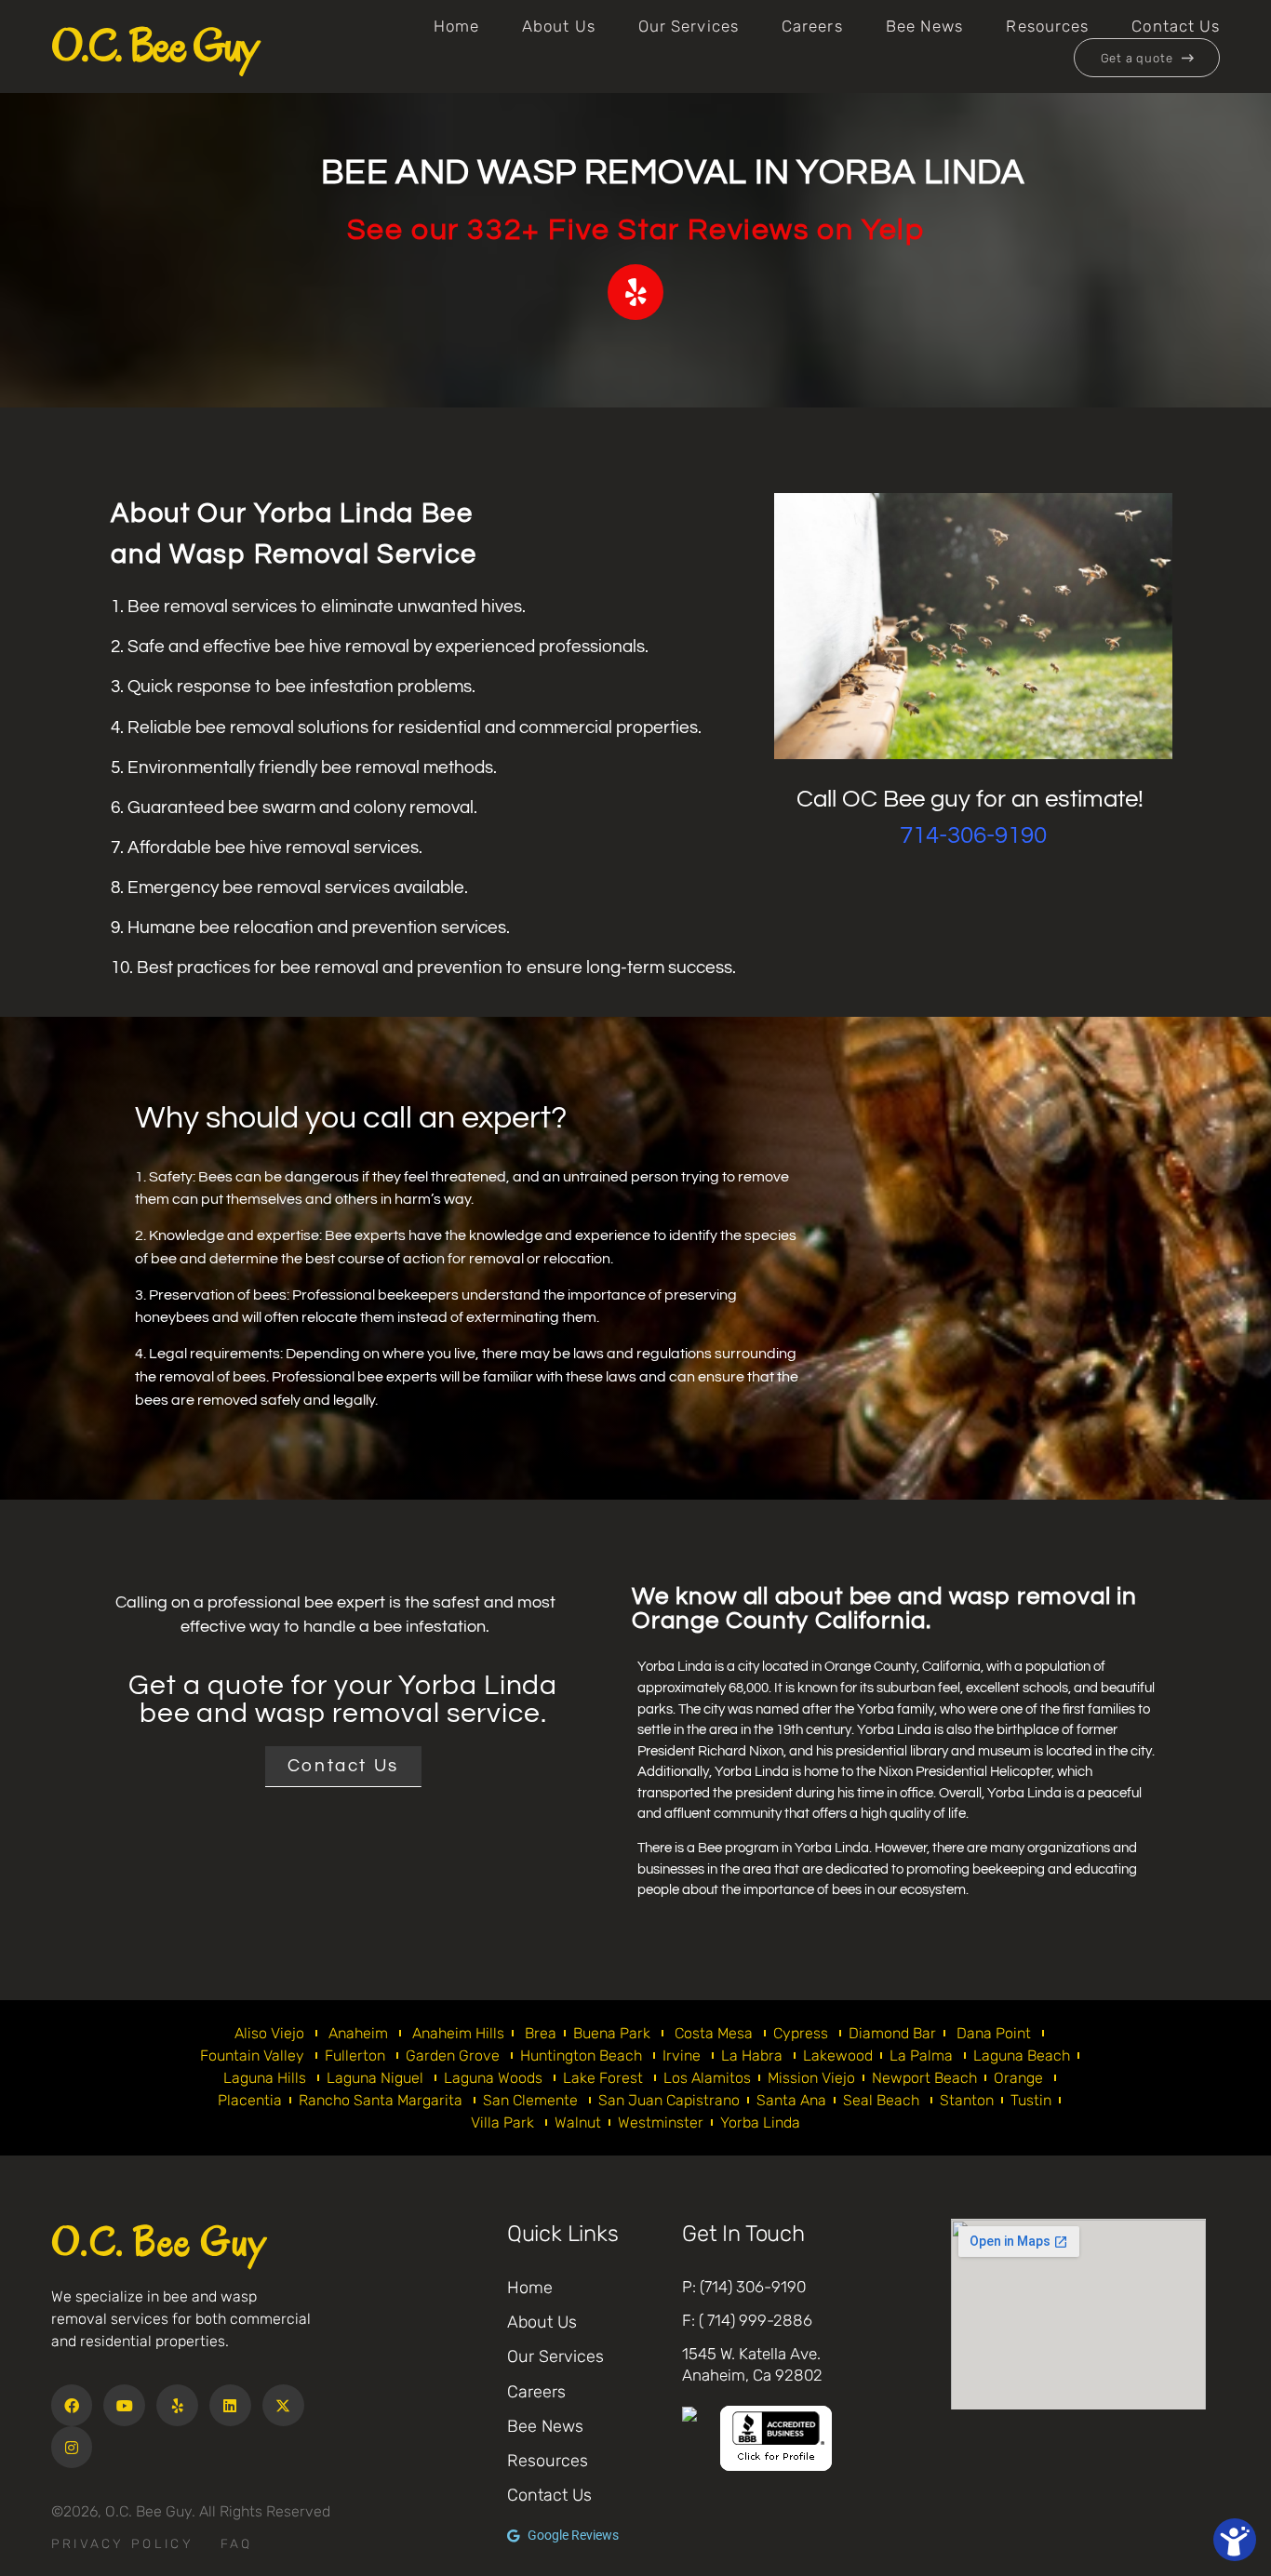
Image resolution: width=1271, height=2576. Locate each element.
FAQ (237, 2543)
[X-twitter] (283, 2405)
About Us (559, 26)
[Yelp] (177, 2405)
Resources (1047, 26)
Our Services (689, 26)
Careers (812, 26)
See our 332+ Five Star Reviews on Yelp (636, 230)
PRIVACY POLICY (122, 2543)
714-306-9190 (973, 835)
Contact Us (1176, 26)
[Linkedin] (230, 2405)
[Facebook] (72, 2405)
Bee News (925, 26)
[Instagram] (72, 2447)
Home (456, 26)
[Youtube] (124, 2405)
